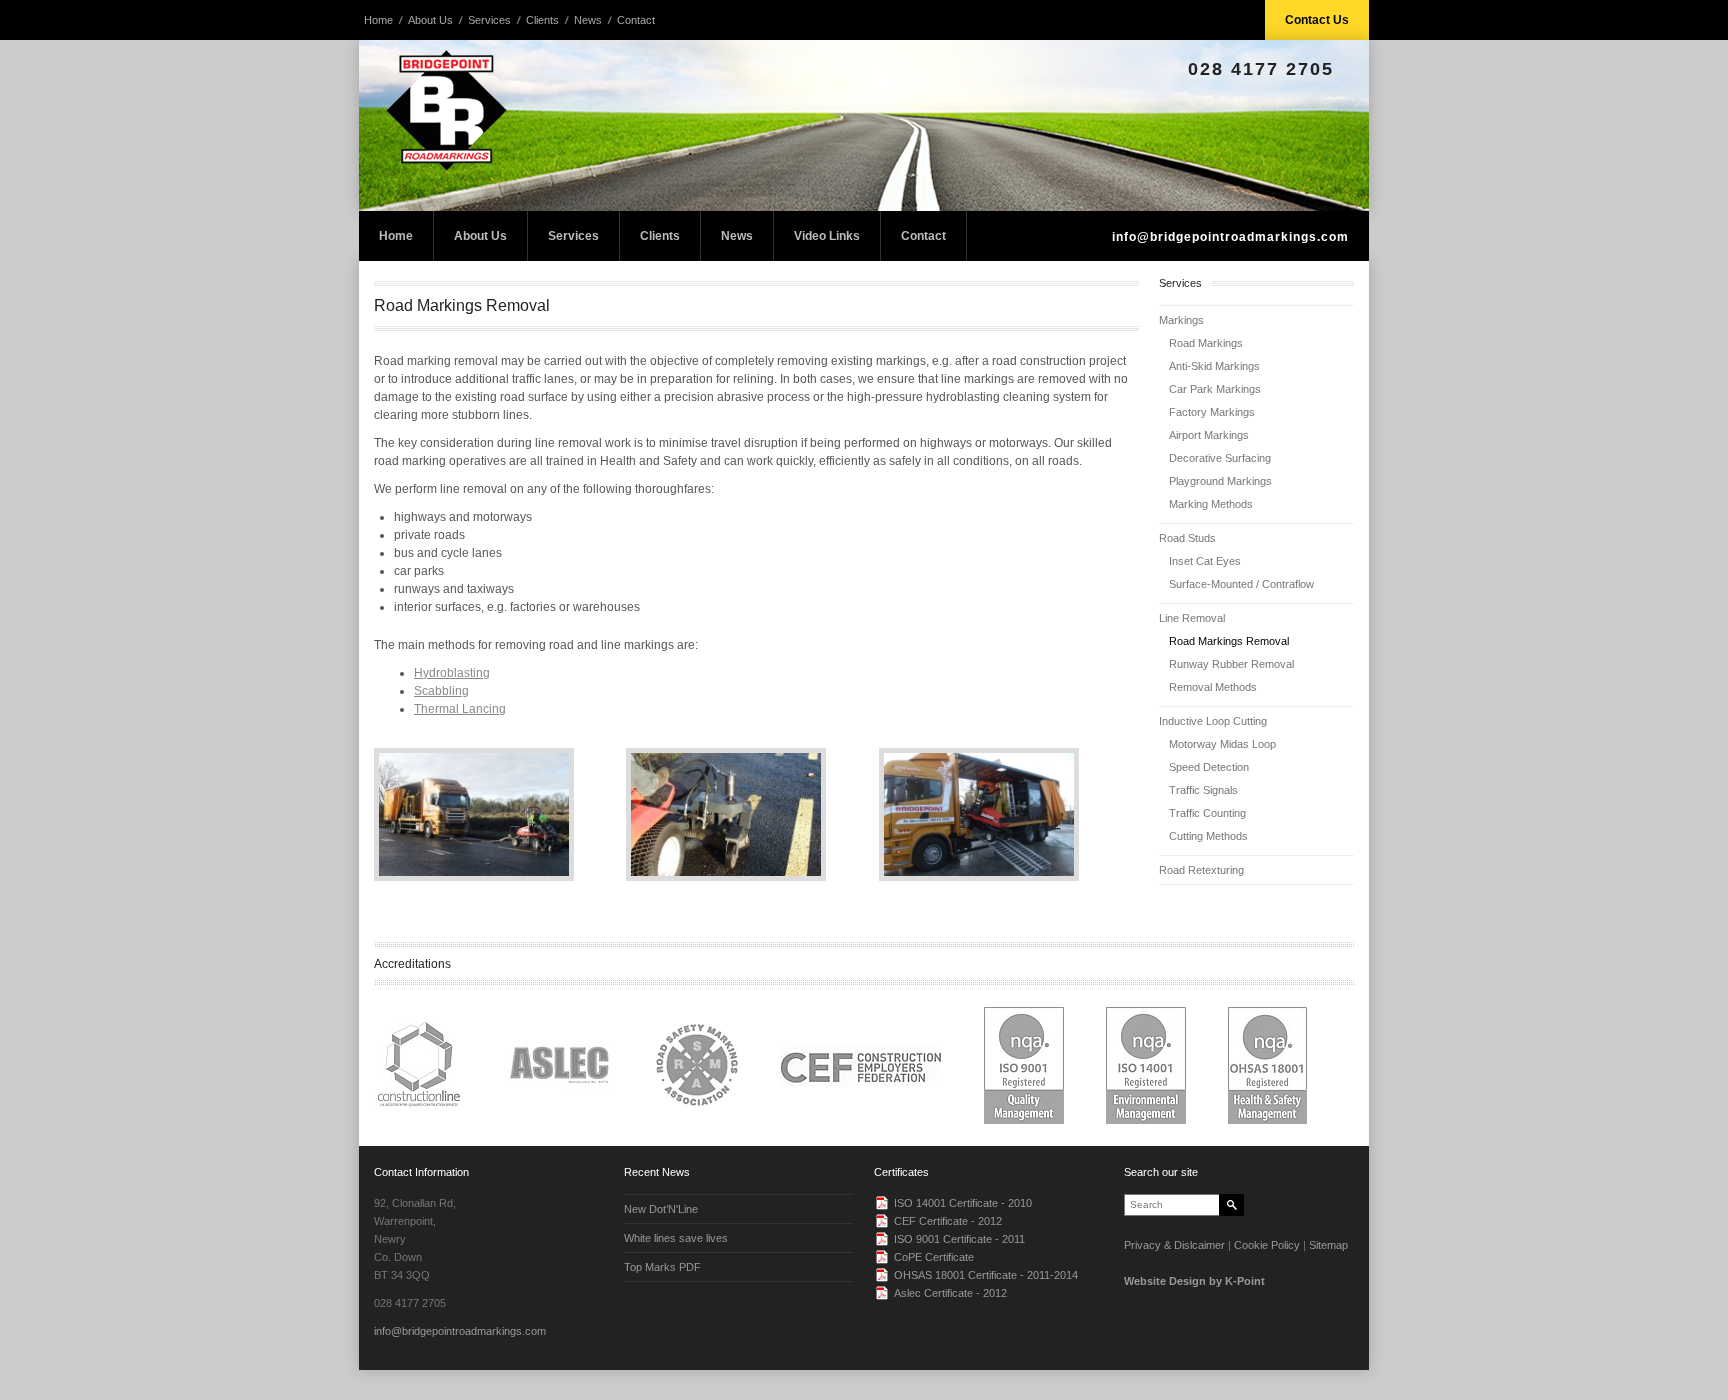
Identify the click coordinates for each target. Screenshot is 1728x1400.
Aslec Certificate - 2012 (950, 1293)
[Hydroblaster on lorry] (1005, 814)
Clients (542, 20)
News (588, 20)
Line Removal (1192, 618)
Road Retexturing (1201, 870)
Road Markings (1206, 343)
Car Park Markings (1215, 389)
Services (489, 20)
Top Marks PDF (662, 1267)
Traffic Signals (1203, 790)
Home (378, 20)
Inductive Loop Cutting (1213, 721)
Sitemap (1328, 1245)
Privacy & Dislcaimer (1174, 1245)
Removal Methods (1213, 687)
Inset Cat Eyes (1205, 561)
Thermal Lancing (460, 709)
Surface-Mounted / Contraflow (1241, 584)
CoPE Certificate (934, 1257)
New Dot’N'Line (661, 1209)
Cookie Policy (1267, 1245)
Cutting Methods (1208, 836)
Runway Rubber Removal (1231, 664)
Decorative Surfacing (1220, 458)
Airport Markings (1209, 435)
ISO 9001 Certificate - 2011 (959, 1239)
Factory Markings (1212, 412)
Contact (636, 20)
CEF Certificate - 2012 (948, 1221)
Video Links (827, 236)
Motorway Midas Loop (1222, 744)
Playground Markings (1220, 481)
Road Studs (1187, 538)
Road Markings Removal (1229, 641)
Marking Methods (1211, 504)
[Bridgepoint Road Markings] (864, 125)
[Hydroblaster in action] (752, 814)
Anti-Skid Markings (1214, 366)
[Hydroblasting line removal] (500, 814)
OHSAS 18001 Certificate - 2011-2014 (986, 1275)
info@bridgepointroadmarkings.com (1230, 237)
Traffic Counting (1207, 813)
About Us (430, 20)
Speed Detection (1209, 767)
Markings (1181, 320)
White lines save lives (676, 1238)
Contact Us (1317, 20)
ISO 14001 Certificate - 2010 (963, 1203)
